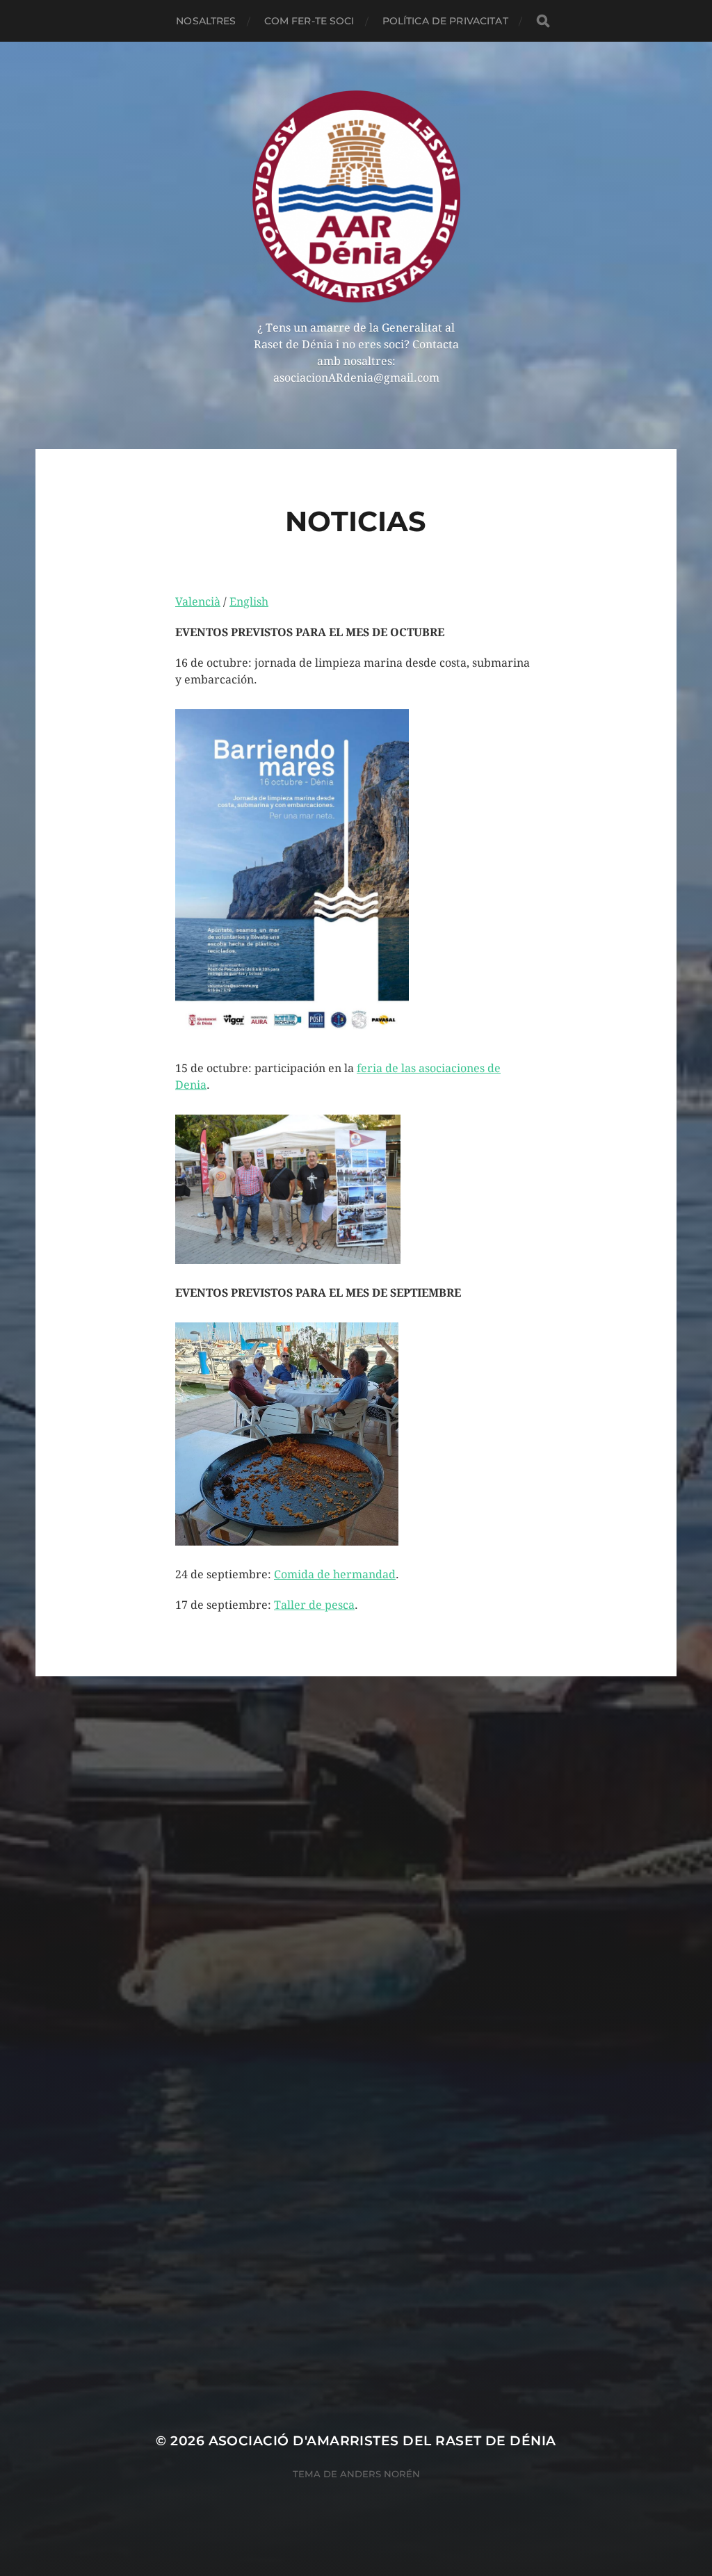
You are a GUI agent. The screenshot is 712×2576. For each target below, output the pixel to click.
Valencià (198, 602)
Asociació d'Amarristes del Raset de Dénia (382, 2441)
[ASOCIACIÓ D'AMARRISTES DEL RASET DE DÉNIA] (356, 196)
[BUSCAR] (543, 21)
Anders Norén (380, 2474)
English (249, 602)
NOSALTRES (206, 21)
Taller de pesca (314, 1605)
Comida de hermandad (335, 1574)
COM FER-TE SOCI (309, 21)
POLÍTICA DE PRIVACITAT (445, 21)
